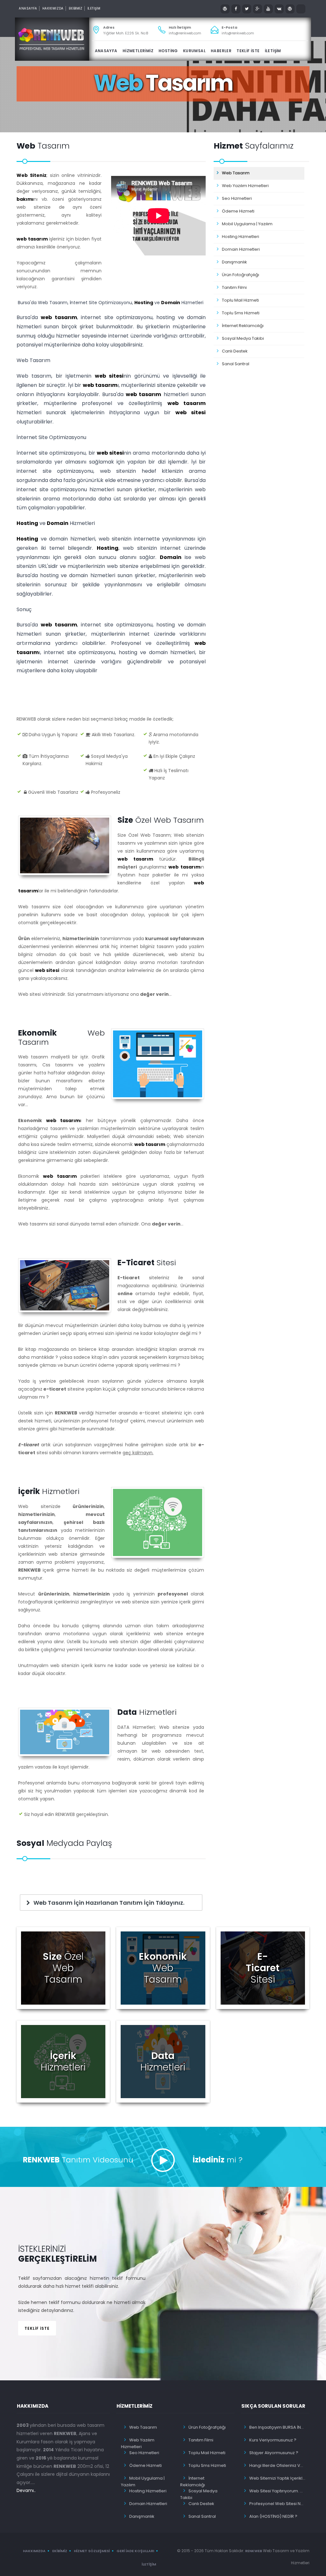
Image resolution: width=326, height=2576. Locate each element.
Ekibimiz (60, 2551)
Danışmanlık (234, 262)
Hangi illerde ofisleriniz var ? (278, 2465)
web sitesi (109, 376)
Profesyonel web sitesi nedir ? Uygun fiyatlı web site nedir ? (278, 2504)
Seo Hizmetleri (237, 198)
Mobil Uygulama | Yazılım (247, 224)
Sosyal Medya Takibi (243, 338)
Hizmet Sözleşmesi (92, 2551)
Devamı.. (26, 2490)
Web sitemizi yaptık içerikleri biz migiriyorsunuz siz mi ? (278, 2478)
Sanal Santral (236, 364)
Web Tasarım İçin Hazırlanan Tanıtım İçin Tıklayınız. (108, 1903)
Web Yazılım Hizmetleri (245, 186)
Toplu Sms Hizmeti (241, 313)
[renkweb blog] (225, 9)
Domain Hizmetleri (241, 249)
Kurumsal (194, 51)
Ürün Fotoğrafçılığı (241, 275)
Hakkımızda (53, 8)
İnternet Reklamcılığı (243, 326)
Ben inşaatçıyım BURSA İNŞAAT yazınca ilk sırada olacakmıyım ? (278, 2427)
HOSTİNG (168, 51)
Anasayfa (28, 8)
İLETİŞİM (94, 8)
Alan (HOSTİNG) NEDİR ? (273, 2516)
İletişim (149, 2564)
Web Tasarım (236, 173)
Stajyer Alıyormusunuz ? (274, 2453)
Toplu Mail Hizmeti (240, 300)
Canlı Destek (235, 351)
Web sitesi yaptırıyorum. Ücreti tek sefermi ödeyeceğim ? (278, 2491)
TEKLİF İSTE (248, 51)
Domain (171, 303)
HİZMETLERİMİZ (138, 51)
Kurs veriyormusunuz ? (273, 2440)
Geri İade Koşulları (135, 2551)
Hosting (144, 303)
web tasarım (32, 239)
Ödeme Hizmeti (238, 211)
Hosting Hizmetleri (241, 237)
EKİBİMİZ (76, 8)
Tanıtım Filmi (234, 287)
